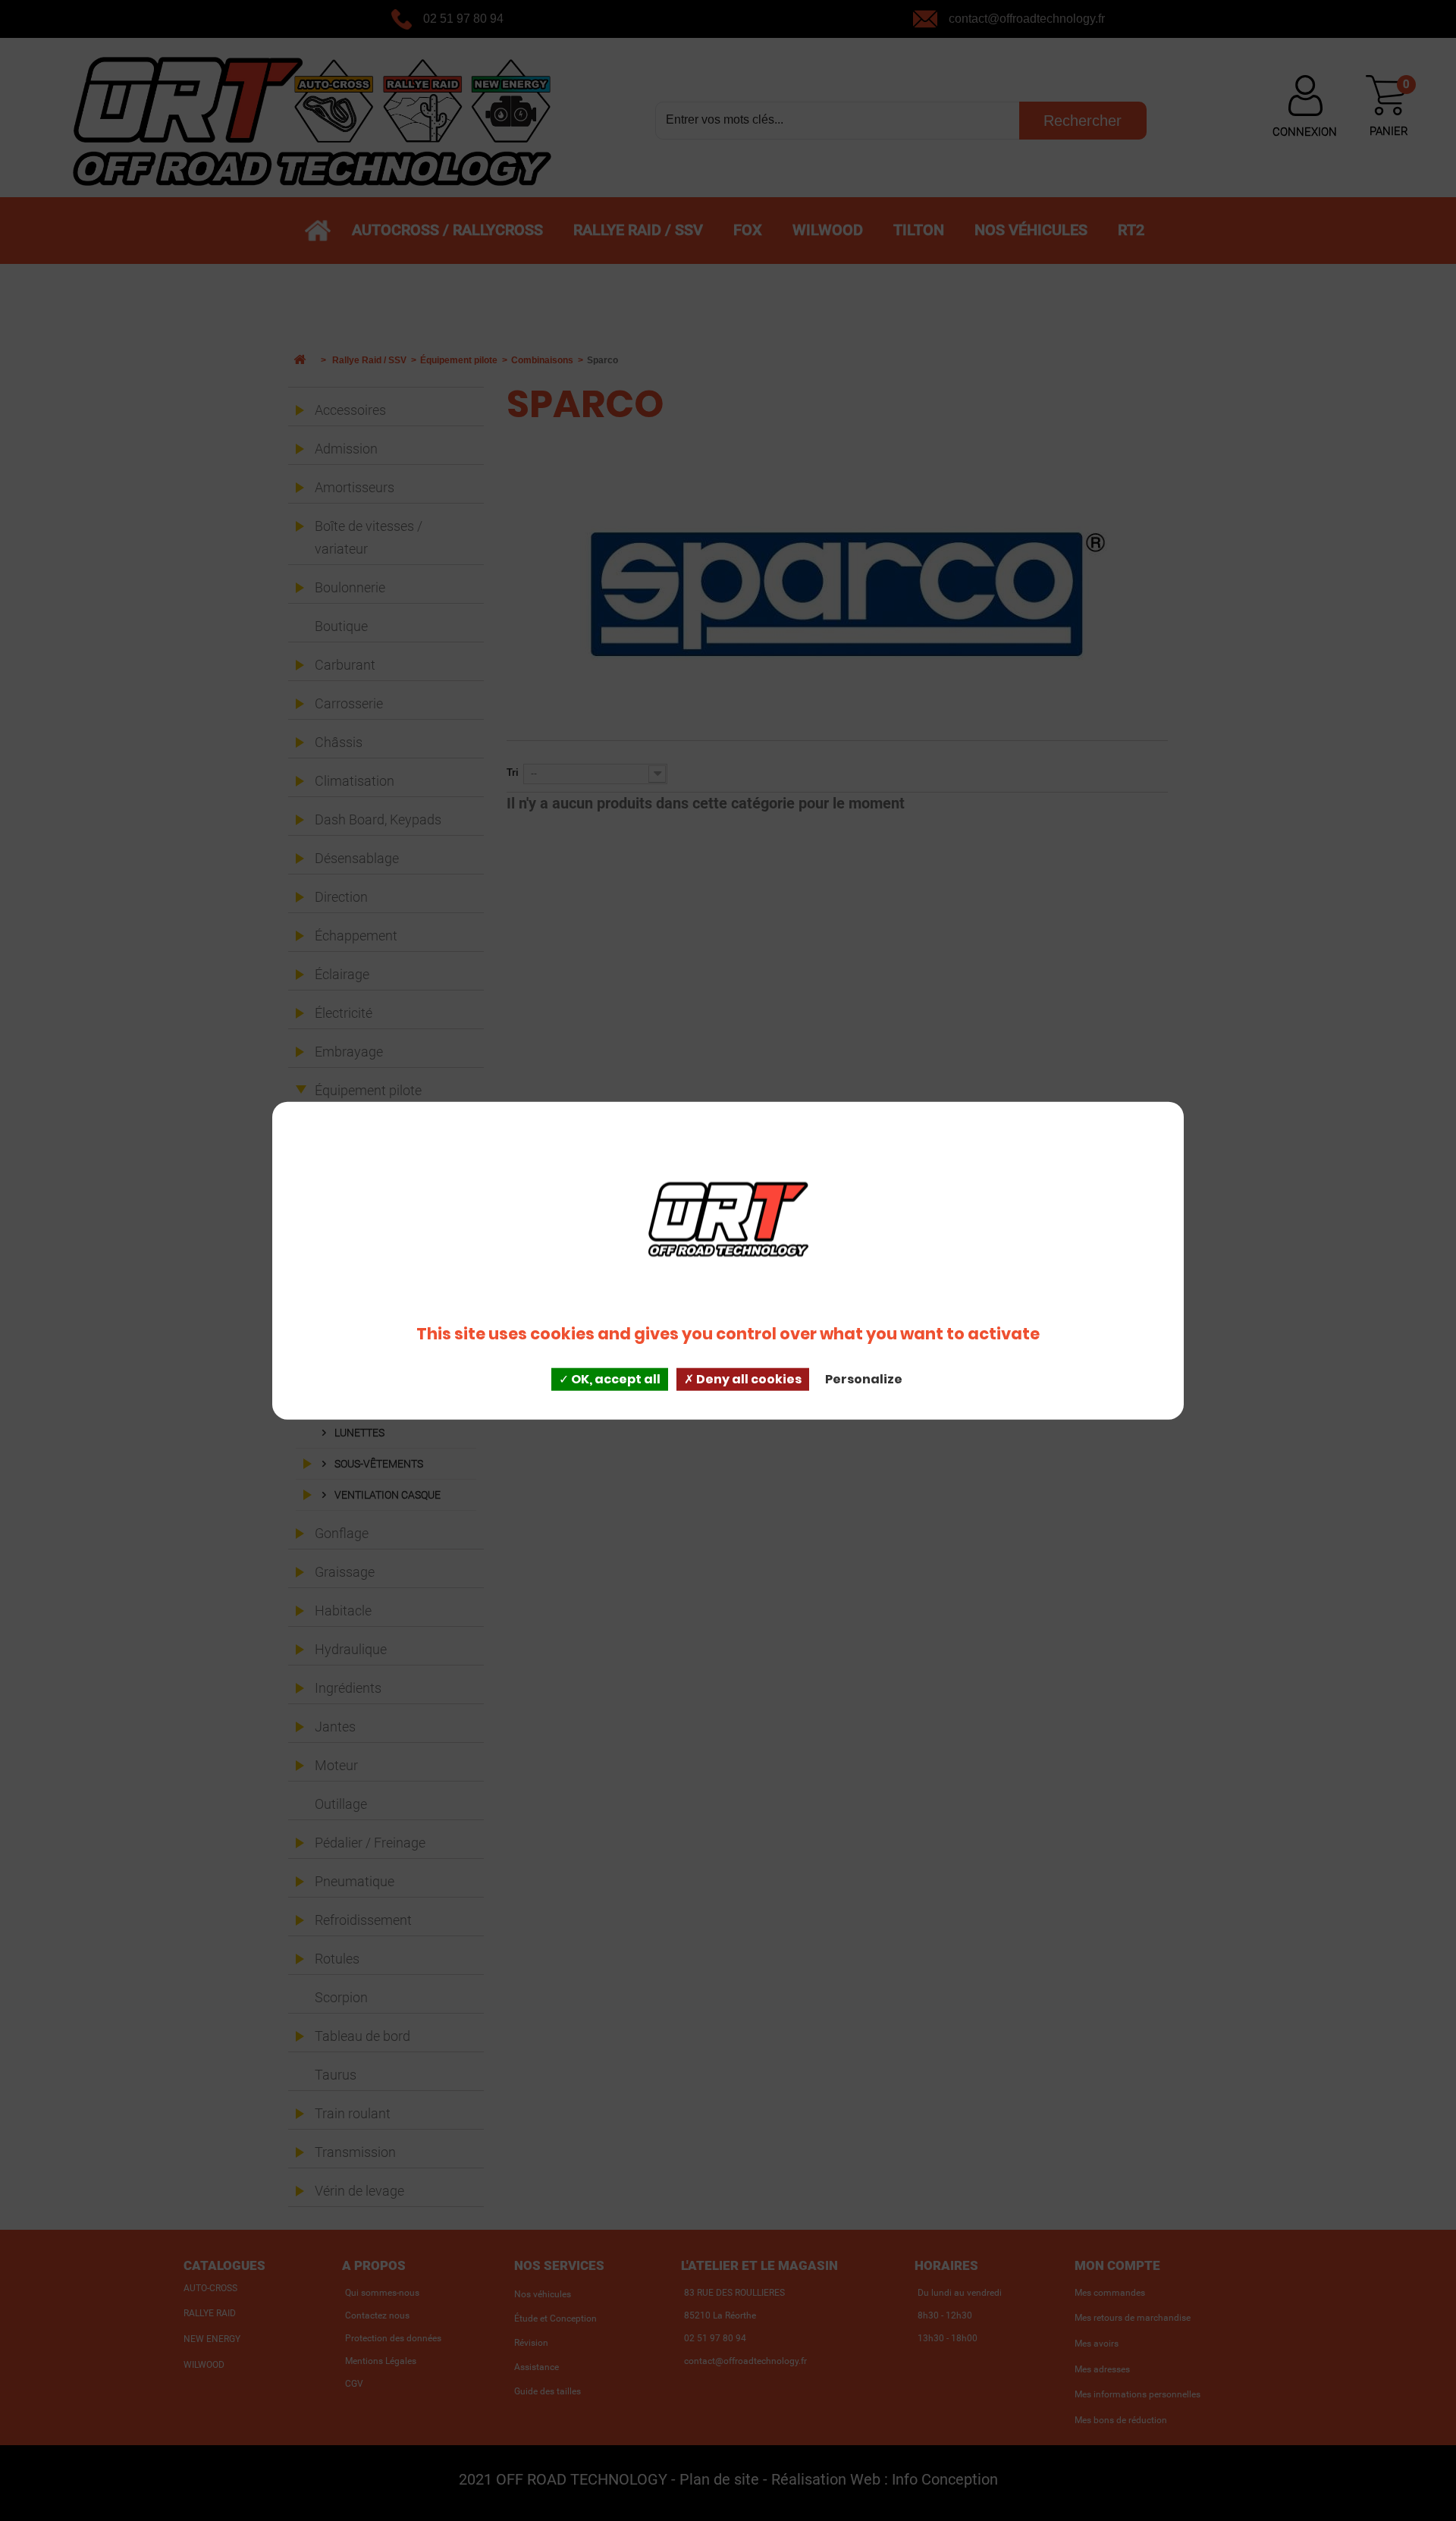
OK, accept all (615, 1379)
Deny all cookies (748, 1379)
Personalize (864, 1379)
